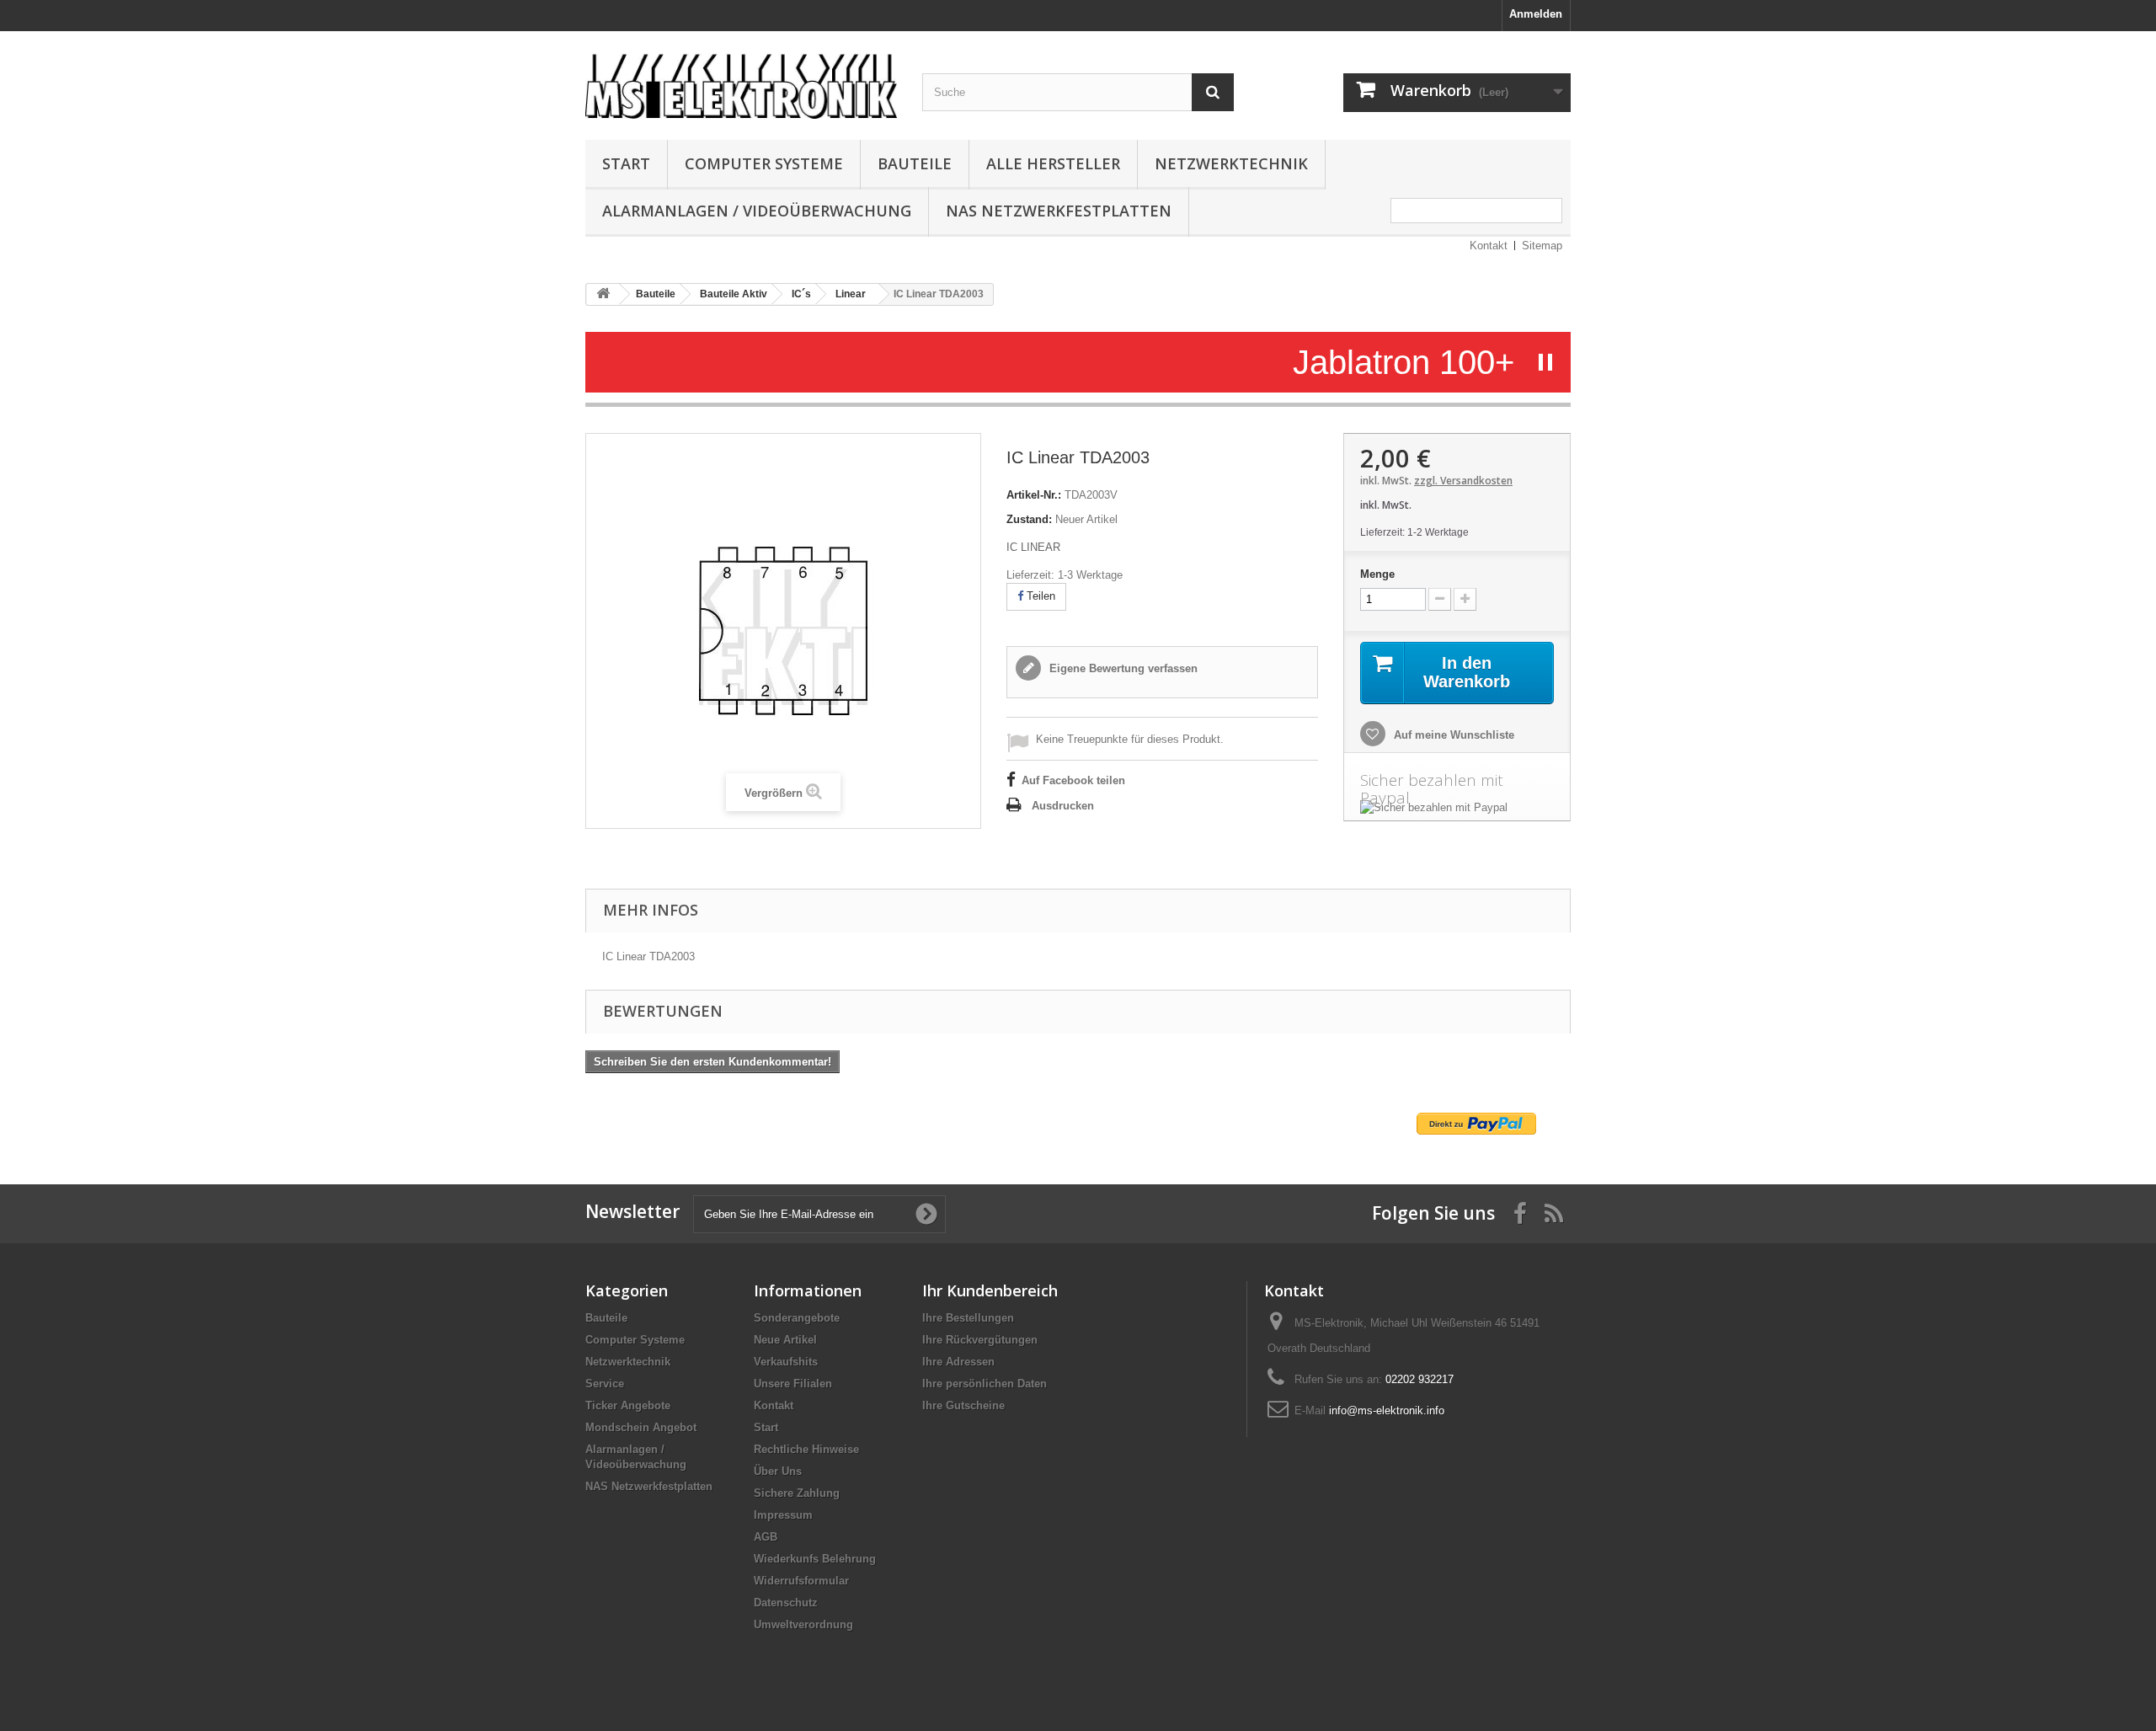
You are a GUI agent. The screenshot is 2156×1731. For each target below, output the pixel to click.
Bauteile (915, 163)
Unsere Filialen (793, 1384)
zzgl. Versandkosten (1463, 481)
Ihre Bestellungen (968, 1318)
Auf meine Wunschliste (1452, 735)
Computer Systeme (764, 163)
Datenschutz (786, 1603)
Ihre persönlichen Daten (985, 1384)
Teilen (1039, 596)
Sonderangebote (797, 1318)
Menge (1377, 574)
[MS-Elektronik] (741, 81)
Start (626, 163)
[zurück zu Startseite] (603, 294)
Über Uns (778, 1471)
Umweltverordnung (803, 1624)
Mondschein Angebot (641, 1427)
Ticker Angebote (628, 1405)
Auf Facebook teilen (1073, 780)
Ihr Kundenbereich (990, 1290)
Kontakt (1489, 246)
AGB (766, 1537)
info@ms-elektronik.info (1387, 1410)
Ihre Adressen (958, 1362)
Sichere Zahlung (797, 1493)
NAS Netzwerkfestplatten (1059, 211)
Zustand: (1029, 519)
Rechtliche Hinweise (806, 1449)
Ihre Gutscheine (963, 1405)
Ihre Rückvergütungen (980, 1340)
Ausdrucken (1063, 806)
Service (605, 1384)
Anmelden (1536, 14)
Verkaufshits (786, 1362)
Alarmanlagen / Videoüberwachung (757, 211)
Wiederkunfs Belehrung (815, 1559)
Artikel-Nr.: (1034, 495)
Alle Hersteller (1053, 163)
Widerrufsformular (801, 1581)
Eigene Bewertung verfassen (1122, 668)
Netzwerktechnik (1231, 163)
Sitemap (1542, 246)
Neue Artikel (785, 1340)
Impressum (783, 1515)
